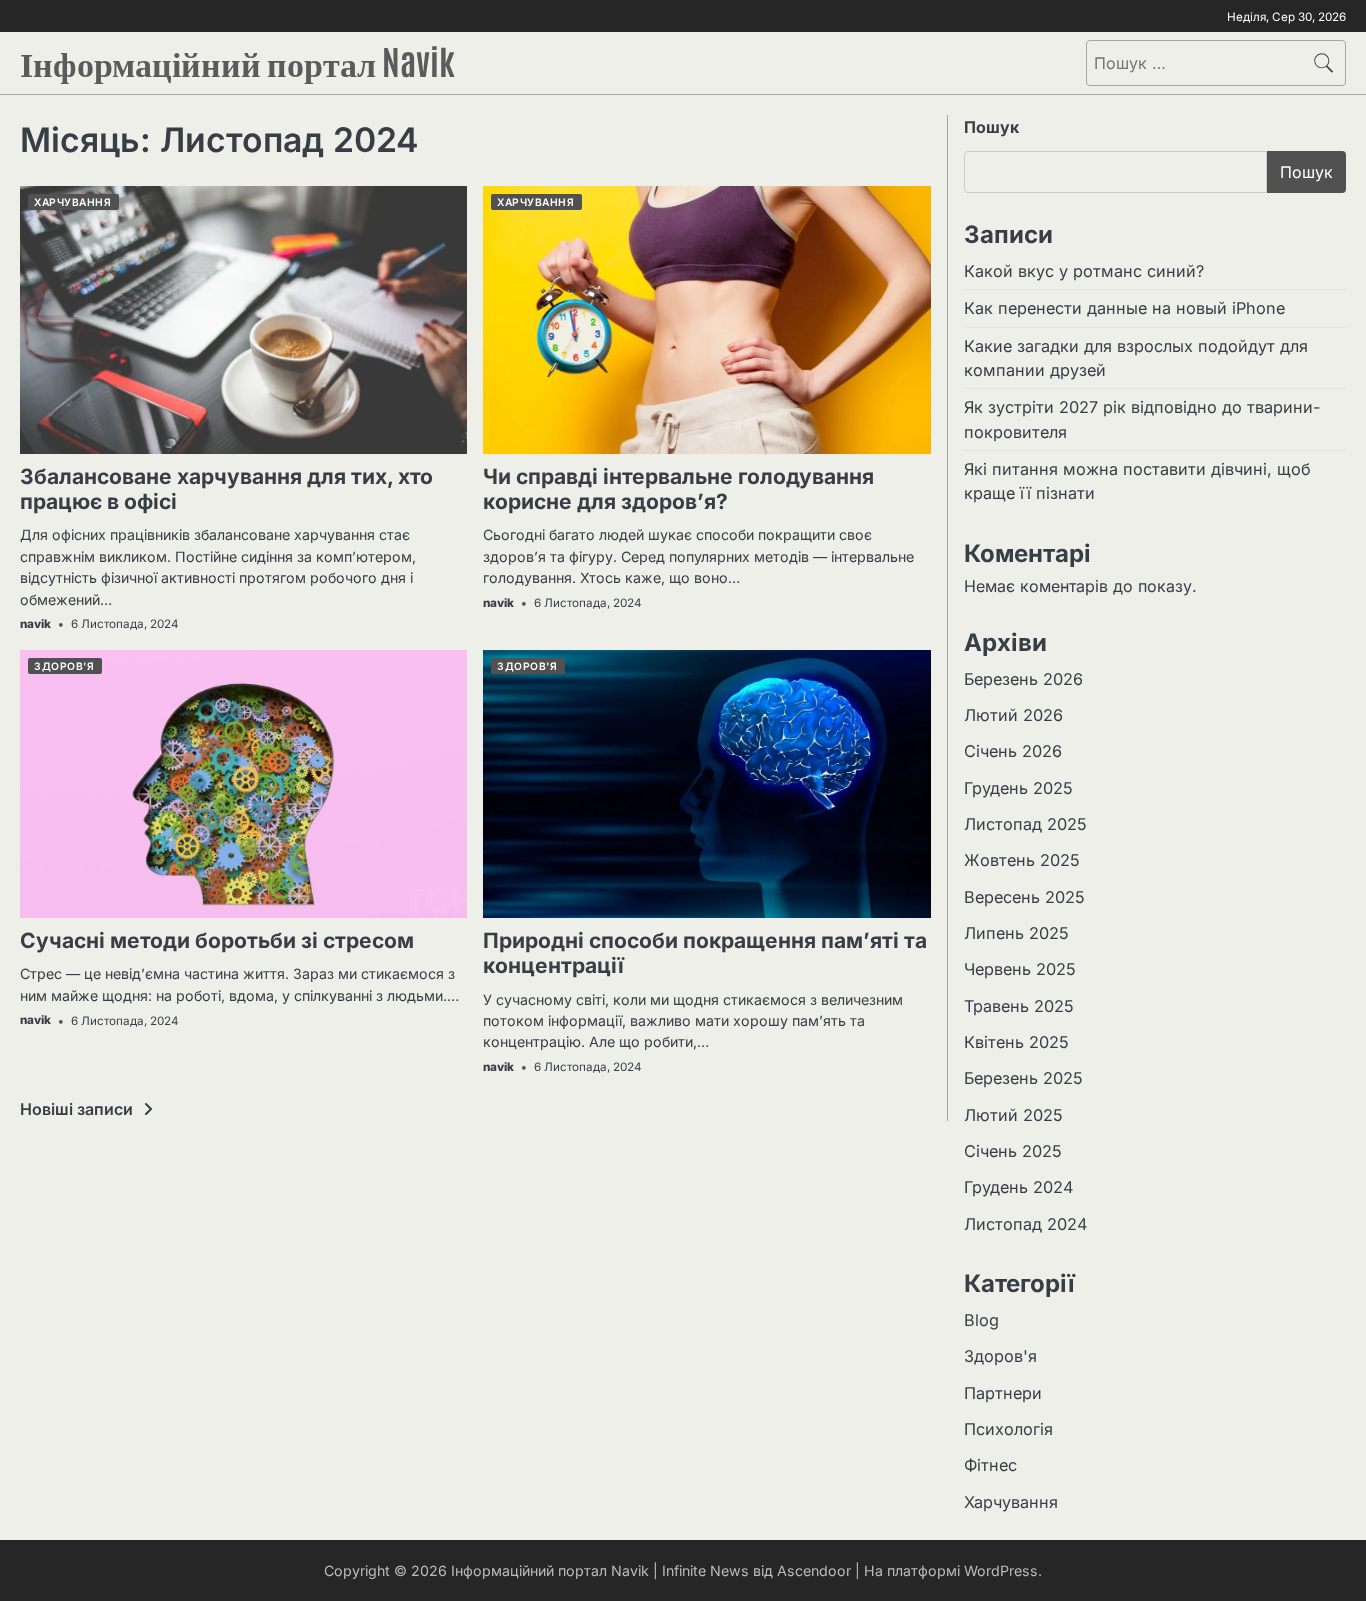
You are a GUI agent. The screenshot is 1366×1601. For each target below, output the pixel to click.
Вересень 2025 (1024, 897)
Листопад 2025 (1025, 824)
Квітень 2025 (1016, 1042)
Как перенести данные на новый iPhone (1124, 308)
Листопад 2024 (1025, 1224)
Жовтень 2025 (1022, 860)
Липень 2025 (1016, 933)
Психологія (1008, 1429)
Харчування (72, 202)
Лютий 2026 (1013, 715)
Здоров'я (64, 666)
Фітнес (990, 1465)
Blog (981, 1320)
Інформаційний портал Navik (237, 60)
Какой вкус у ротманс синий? (1084, 271)
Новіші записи (76, 1109)
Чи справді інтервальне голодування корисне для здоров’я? (678, 489)
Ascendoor (814, 1570)
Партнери (1003, 1393)
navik (35, 624)
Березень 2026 (1023, 679)
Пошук (991, 127)
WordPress (1001, 1570)
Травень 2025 (1019, 1006)
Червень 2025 (1020, 969)
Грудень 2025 (1018, 788)
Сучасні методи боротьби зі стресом (217, 940)
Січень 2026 (1013, 751)
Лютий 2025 (1013, 1115)
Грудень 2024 (1018, 1187)
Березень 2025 (1023, 1078)
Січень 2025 (1013, 1151)
